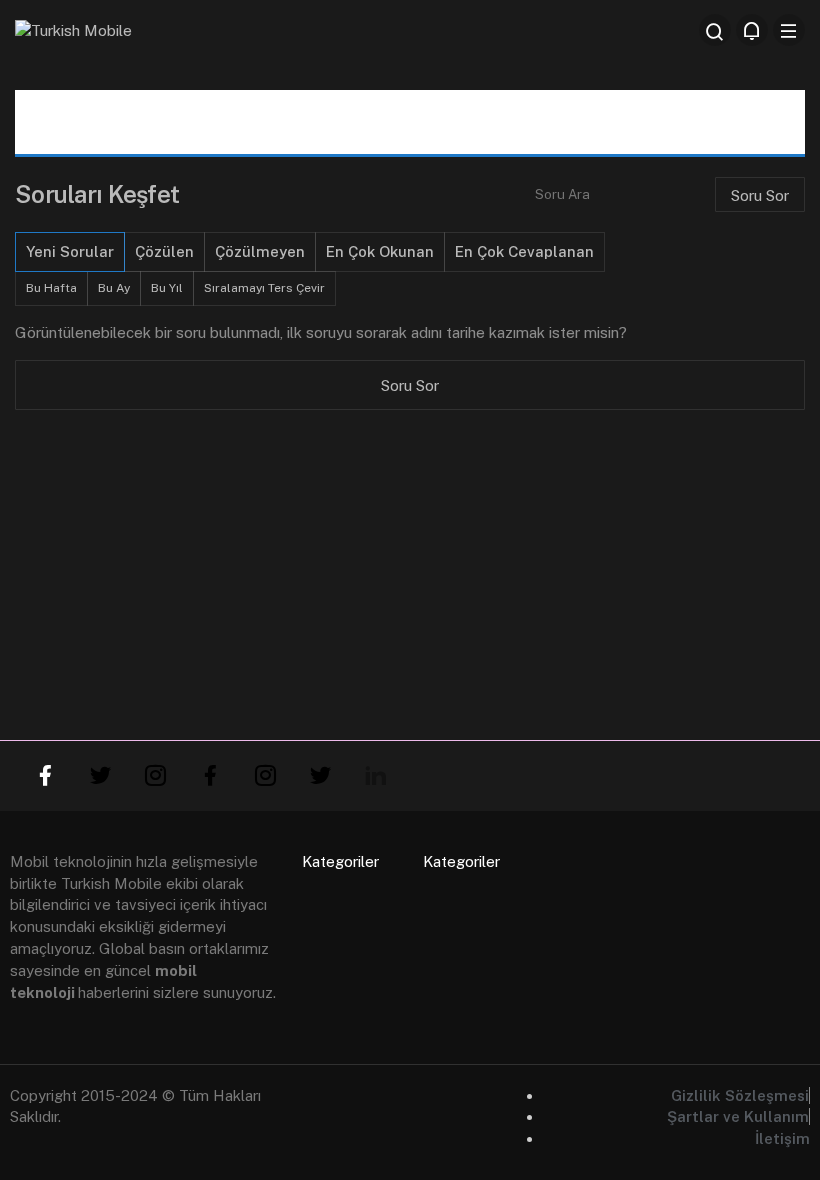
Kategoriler (471, 121)
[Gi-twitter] (100, 776)
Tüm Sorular (225, 121)
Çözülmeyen (260, 251)
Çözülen (164, 251)
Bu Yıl (167, 288)
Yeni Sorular (70, 251)
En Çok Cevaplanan (524, 251)
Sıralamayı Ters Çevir (264, 288)
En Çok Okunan (380, 251)
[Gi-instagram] (155, 776)
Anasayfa (97, 121)
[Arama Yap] (715, 30)
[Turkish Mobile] (73, 28)
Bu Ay (114, 288)
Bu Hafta (51, 288)
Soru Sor (349, 121)
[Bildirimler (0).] (752, 30)
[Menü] (789, 30)
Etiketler (593, 121)
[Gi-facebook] (45, 776)
